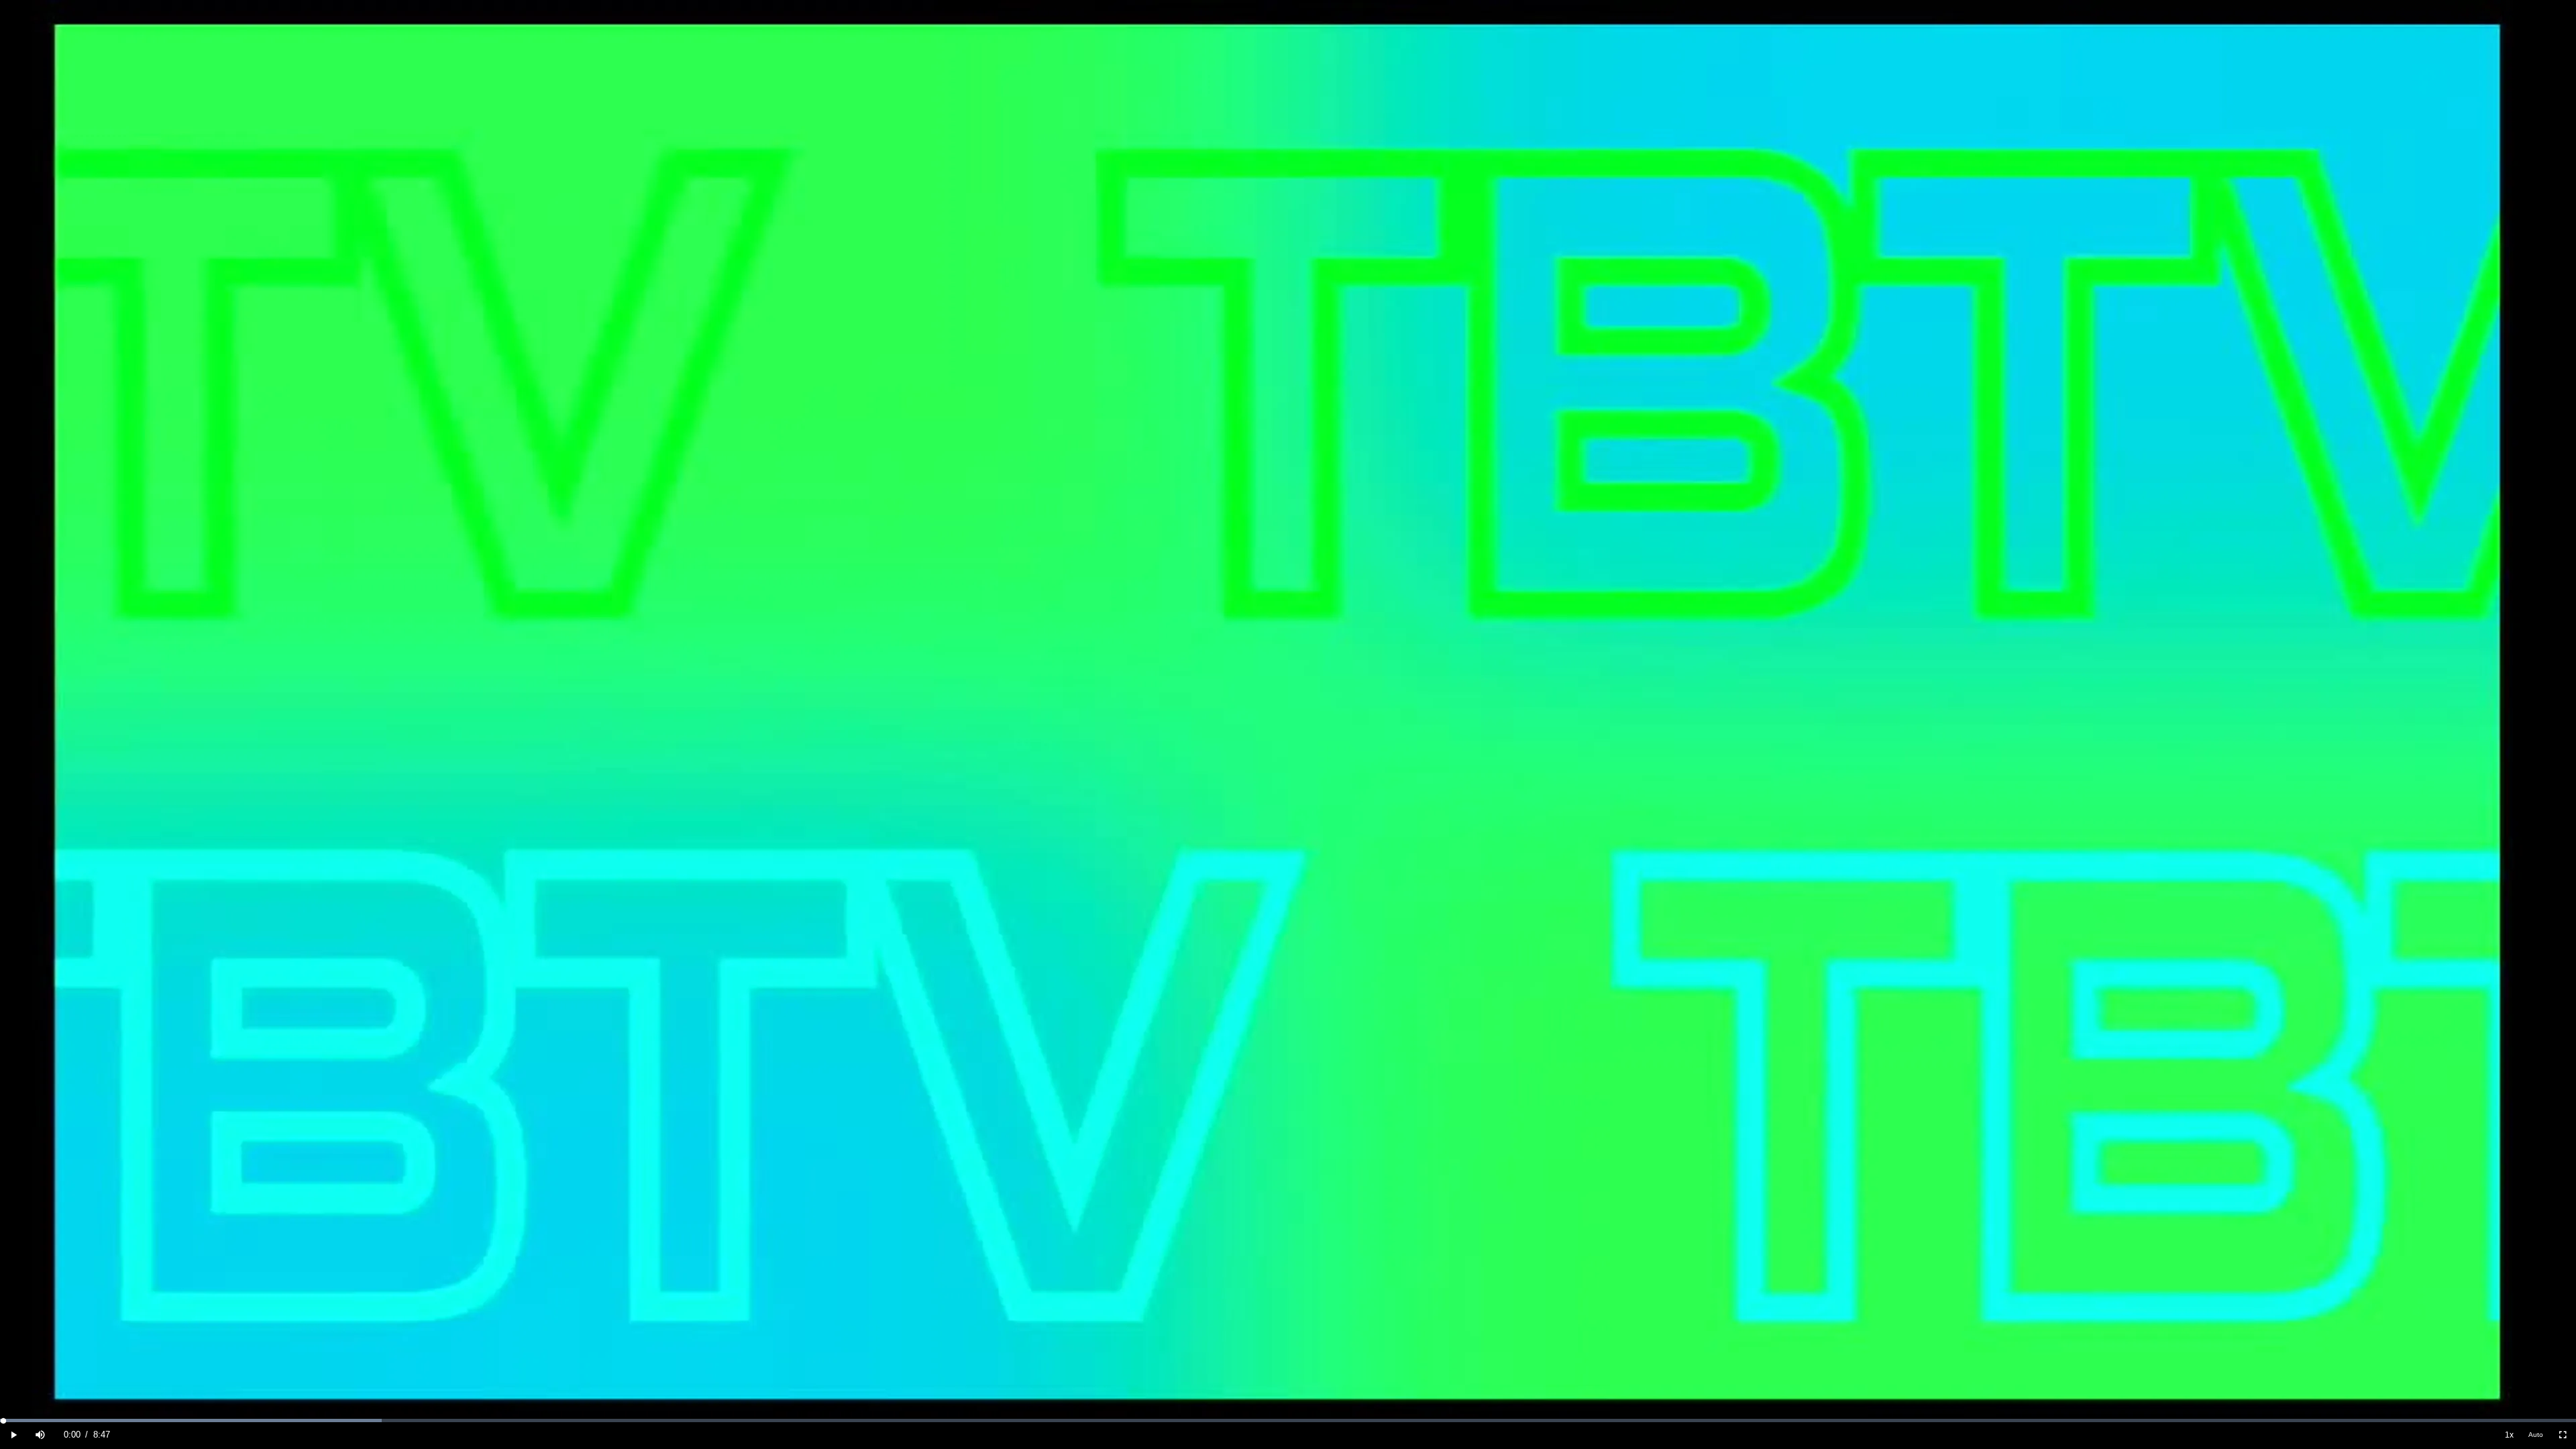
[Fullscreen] (2563, 1435)
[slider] (1288, 1420)
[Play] (13, 1435)
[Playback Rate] (2509, 1435)
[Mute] (40, 1435)
